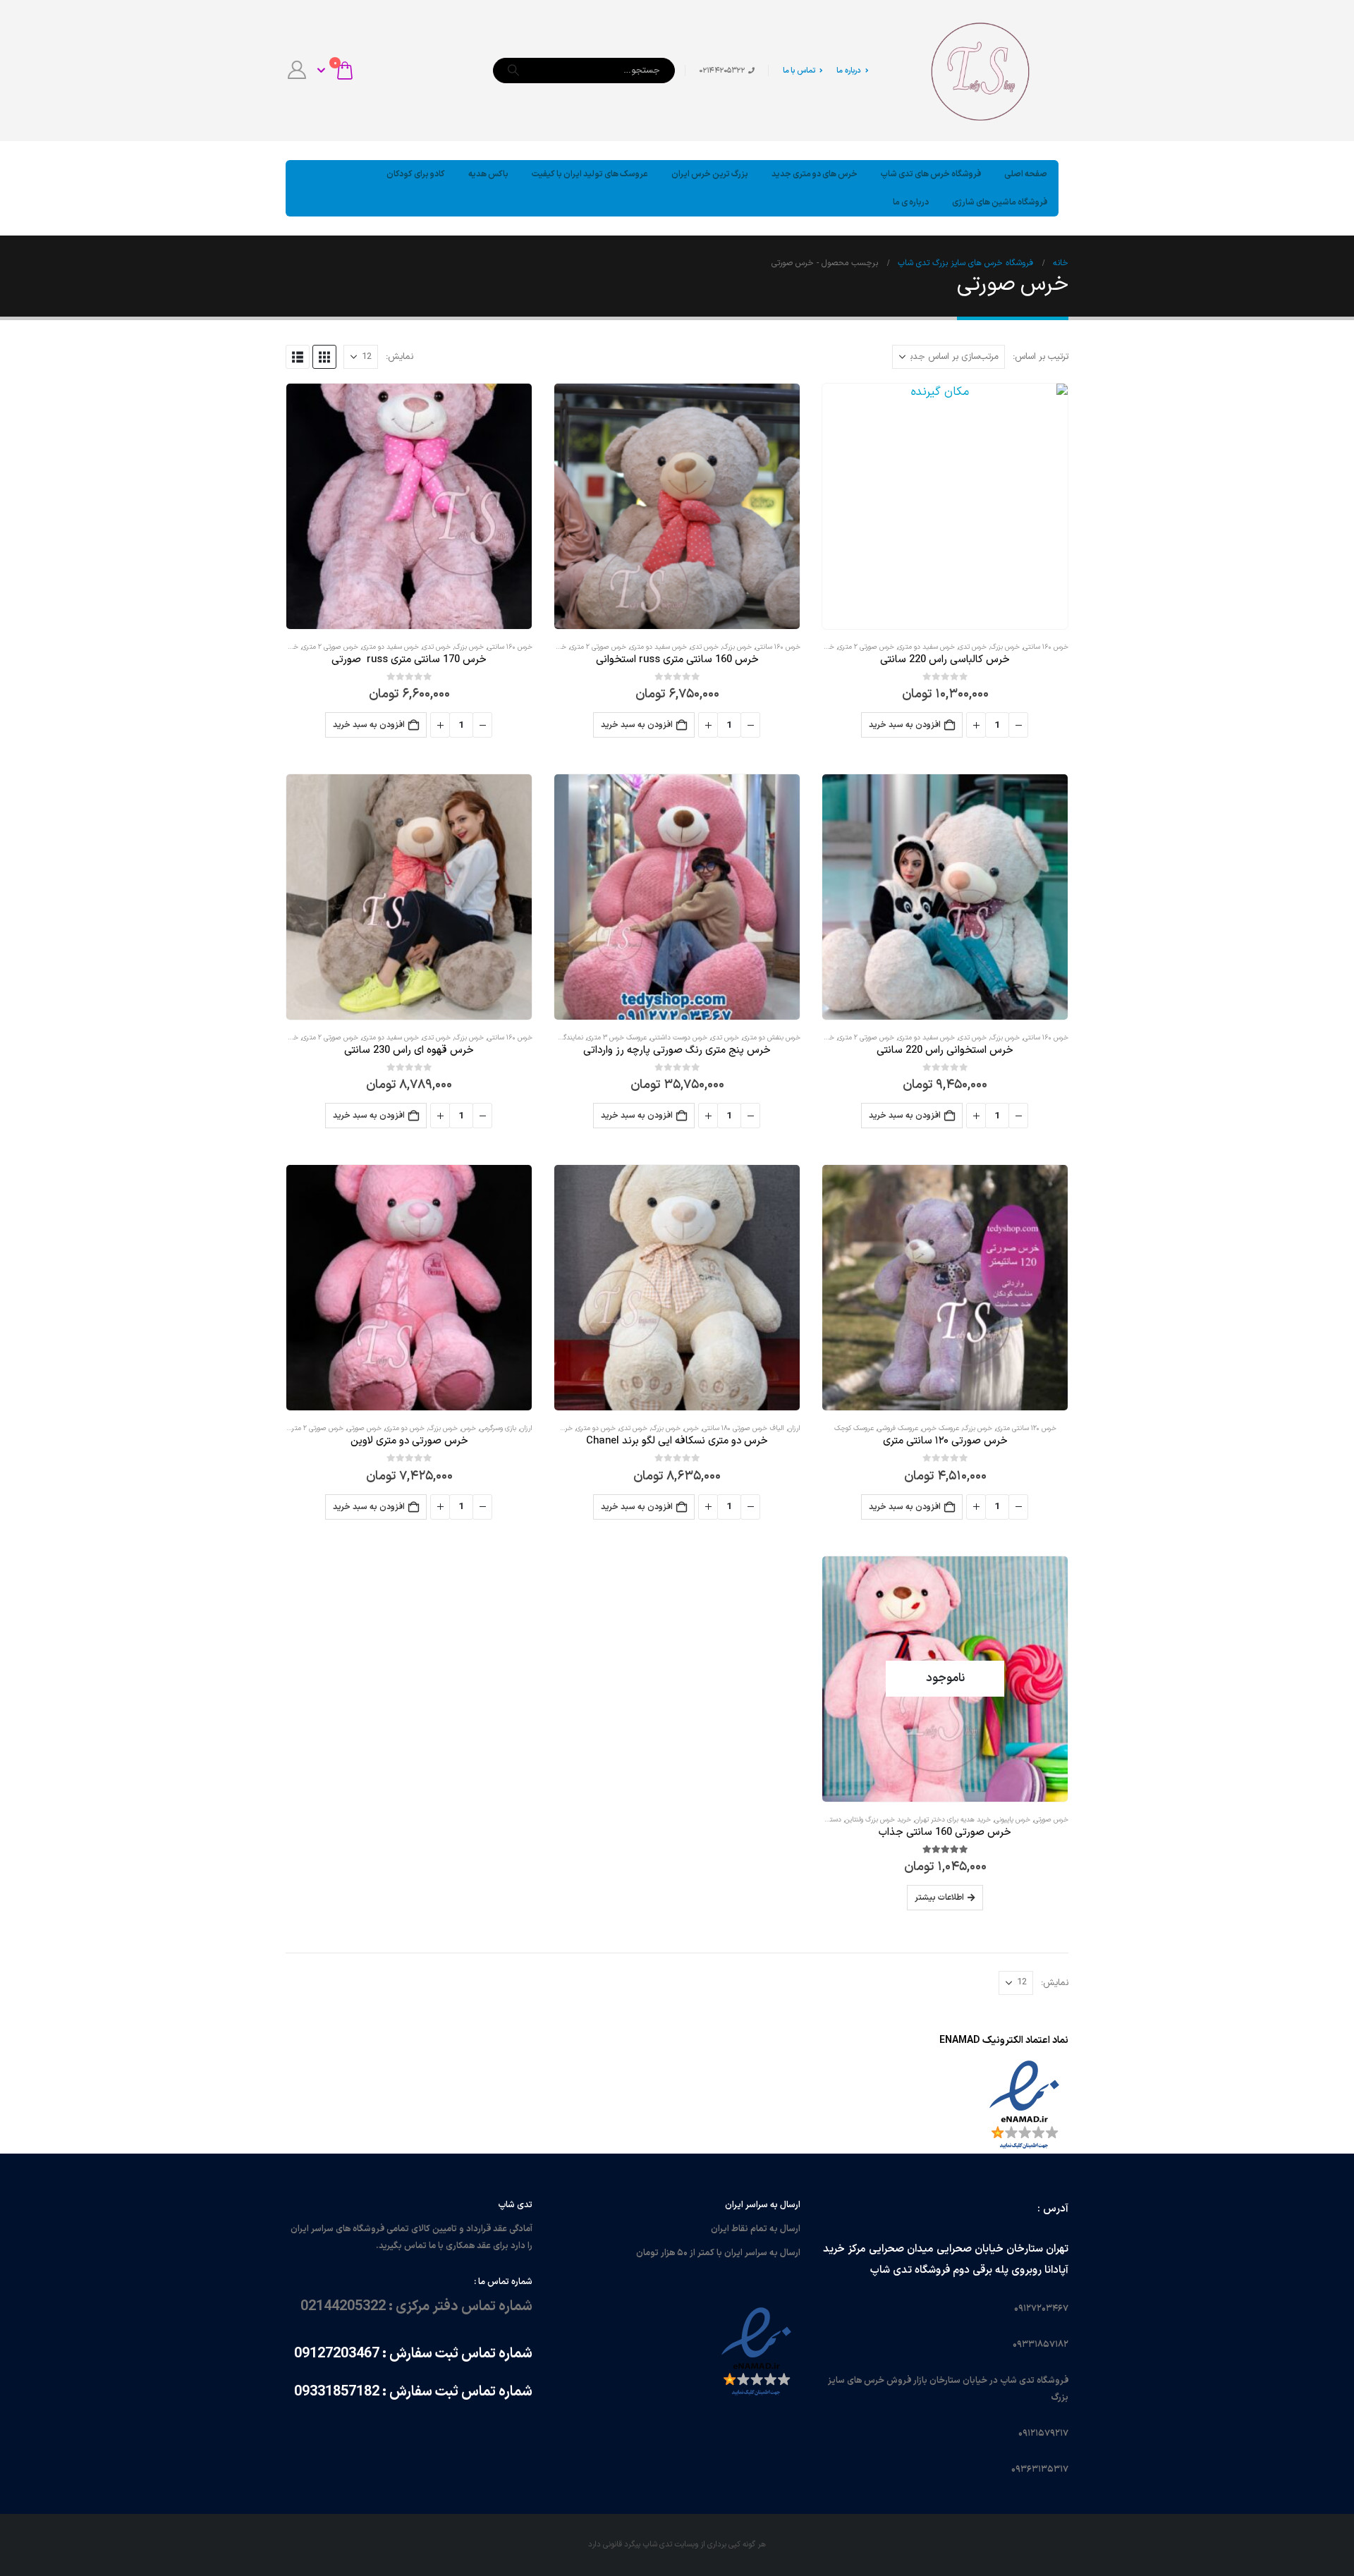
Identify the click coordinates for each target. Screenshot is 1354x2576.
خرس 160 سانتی (1046, 647)
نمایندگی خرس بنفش (553, 1038)
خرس (691, 1428)
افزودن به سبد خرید (905, 725)
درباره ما (849, 71)
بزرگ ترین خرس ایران (710, 174)
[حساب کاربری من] (297, 71)
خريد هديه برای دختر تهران (953, 1820)
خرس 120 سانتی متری (1026, 1428)
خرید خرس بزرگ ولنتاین (878, 1820)
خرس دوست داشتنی (679, 1038)
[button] (324, 357)
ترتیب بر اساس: (1041, 357)
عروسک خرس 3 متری (617, 1038)
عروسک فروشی (898, 1428)
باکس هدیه (488, 174)
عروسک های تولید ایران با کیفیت (590, 174)
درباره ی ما (911, 202)
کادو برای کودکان (416, 174)
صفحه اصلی (1026, 174)
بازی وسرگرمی (498, 1428)
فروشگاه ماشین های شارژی (1000, 202)
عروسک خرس (940, 1428)
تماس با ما (799, 71)
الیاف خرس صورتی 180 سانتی (743, 1428)
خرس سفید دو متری (926, 647)
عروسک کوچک (854, 1428)
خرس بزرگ (1005, 647)
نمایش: (400, 357)
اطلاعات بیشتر (939, 1898)
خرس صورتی (364, 1428)
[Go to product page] (945, 506)
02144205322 (343, 2307)
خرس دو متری (596, 1428)
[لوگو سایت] (980, 71)
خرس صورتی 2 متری (866, 647)
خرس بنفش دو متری (771, 1038)
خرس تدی (972, 647)
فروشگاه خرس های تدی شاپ (931, 174)
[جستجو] (513, 71)
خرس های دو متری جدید (815, 174)
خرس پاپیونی (1012, 1820)
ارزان (794, 1428)
